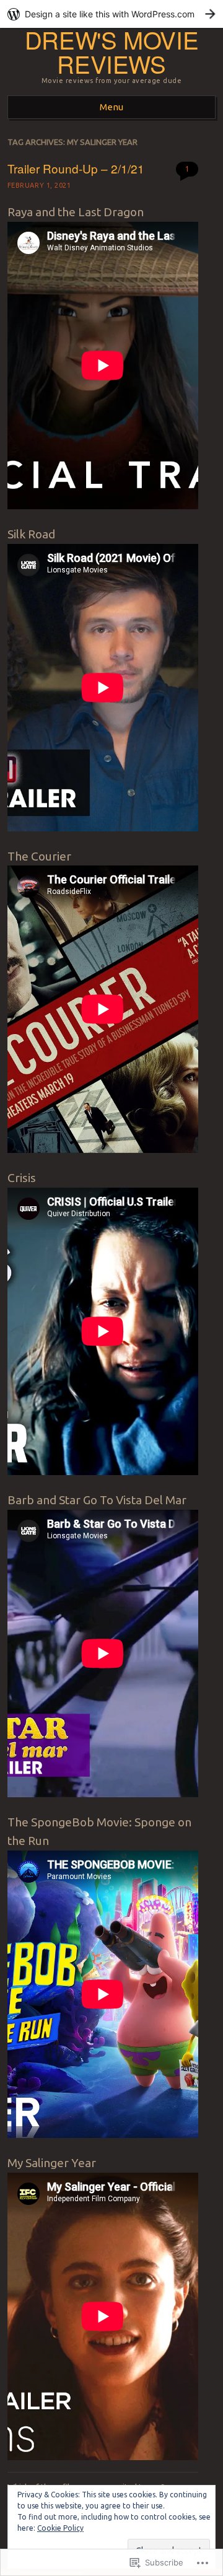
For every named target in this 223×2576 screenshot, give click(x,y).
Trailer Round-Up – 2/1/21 (76, 168)
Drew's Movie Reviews (111, 51)
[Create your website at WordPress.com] (111, 14)
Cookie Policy (60, 2528)
